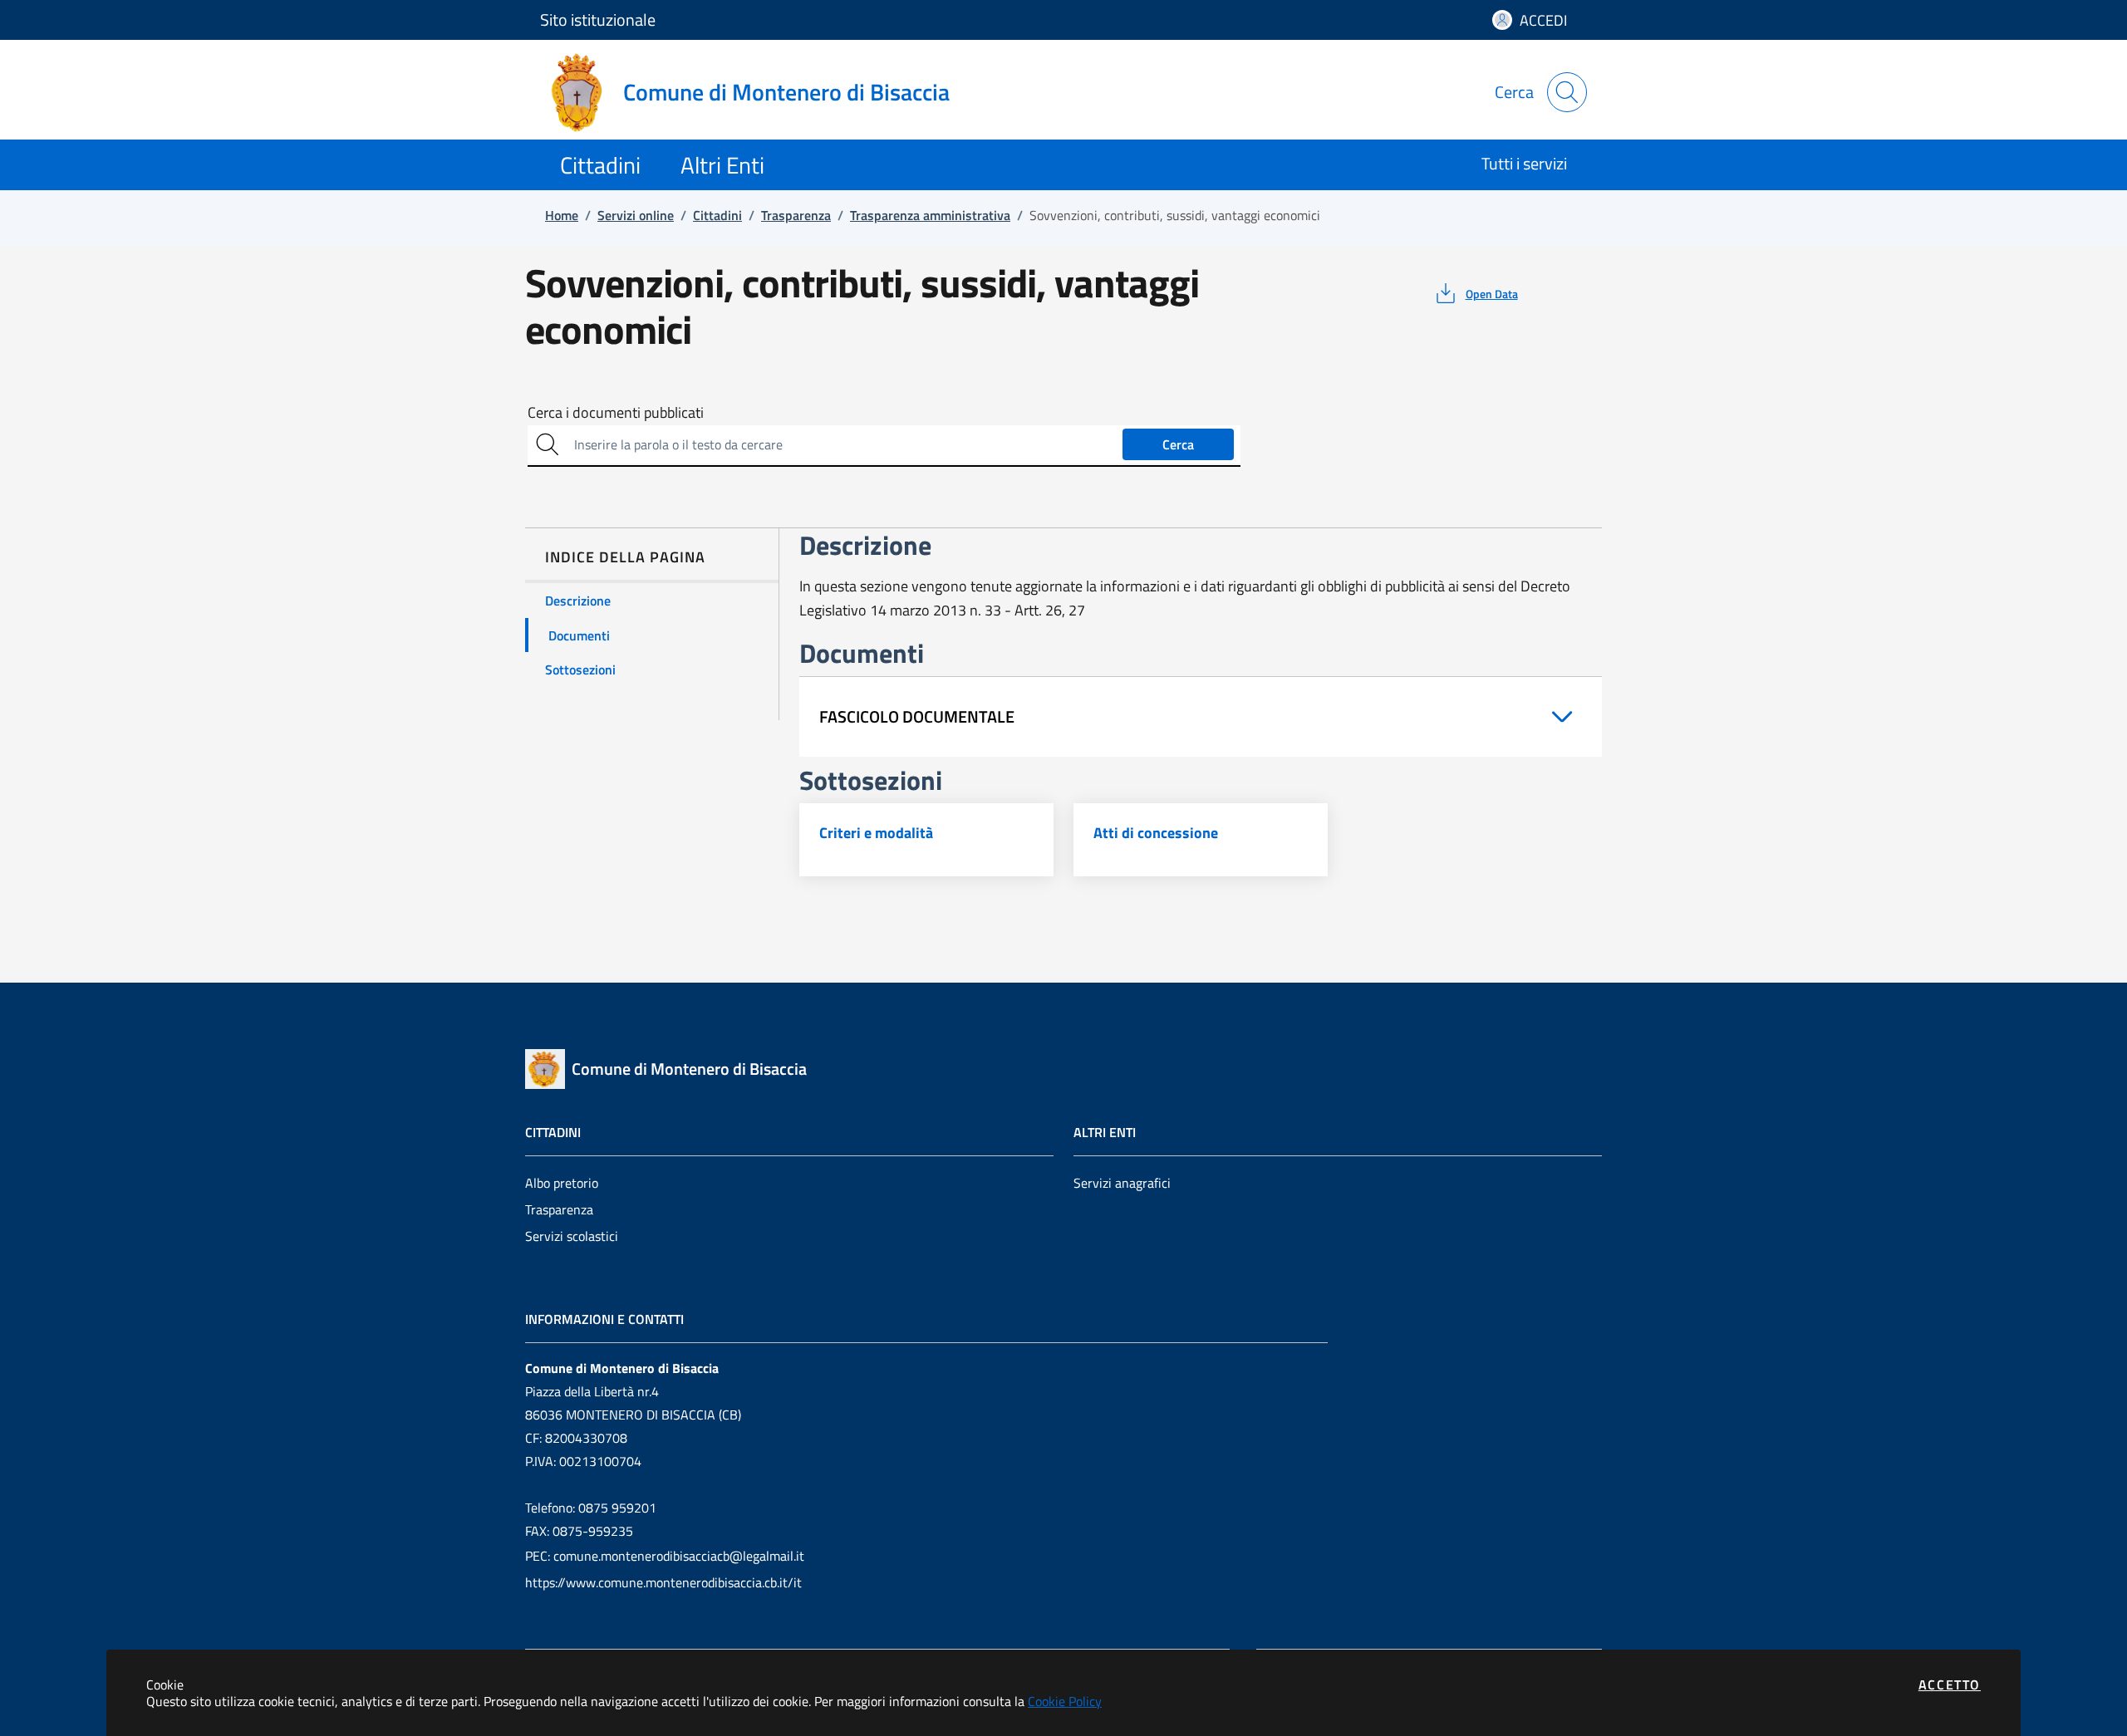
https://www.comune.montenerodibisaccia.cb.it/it (663, 1582)
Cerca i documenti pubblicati (616, 413)
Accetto (1950, 1685)
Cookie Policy (1065, 1701)
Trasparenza (559, 1209)
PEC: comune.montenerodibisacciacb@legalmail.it (665, 1556)
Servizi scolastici (572, 1236)
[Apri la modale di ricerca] (1567, 92)
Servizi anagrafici (1122, 1183)
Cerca (1178, 444)
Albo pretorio (562, 1183)
